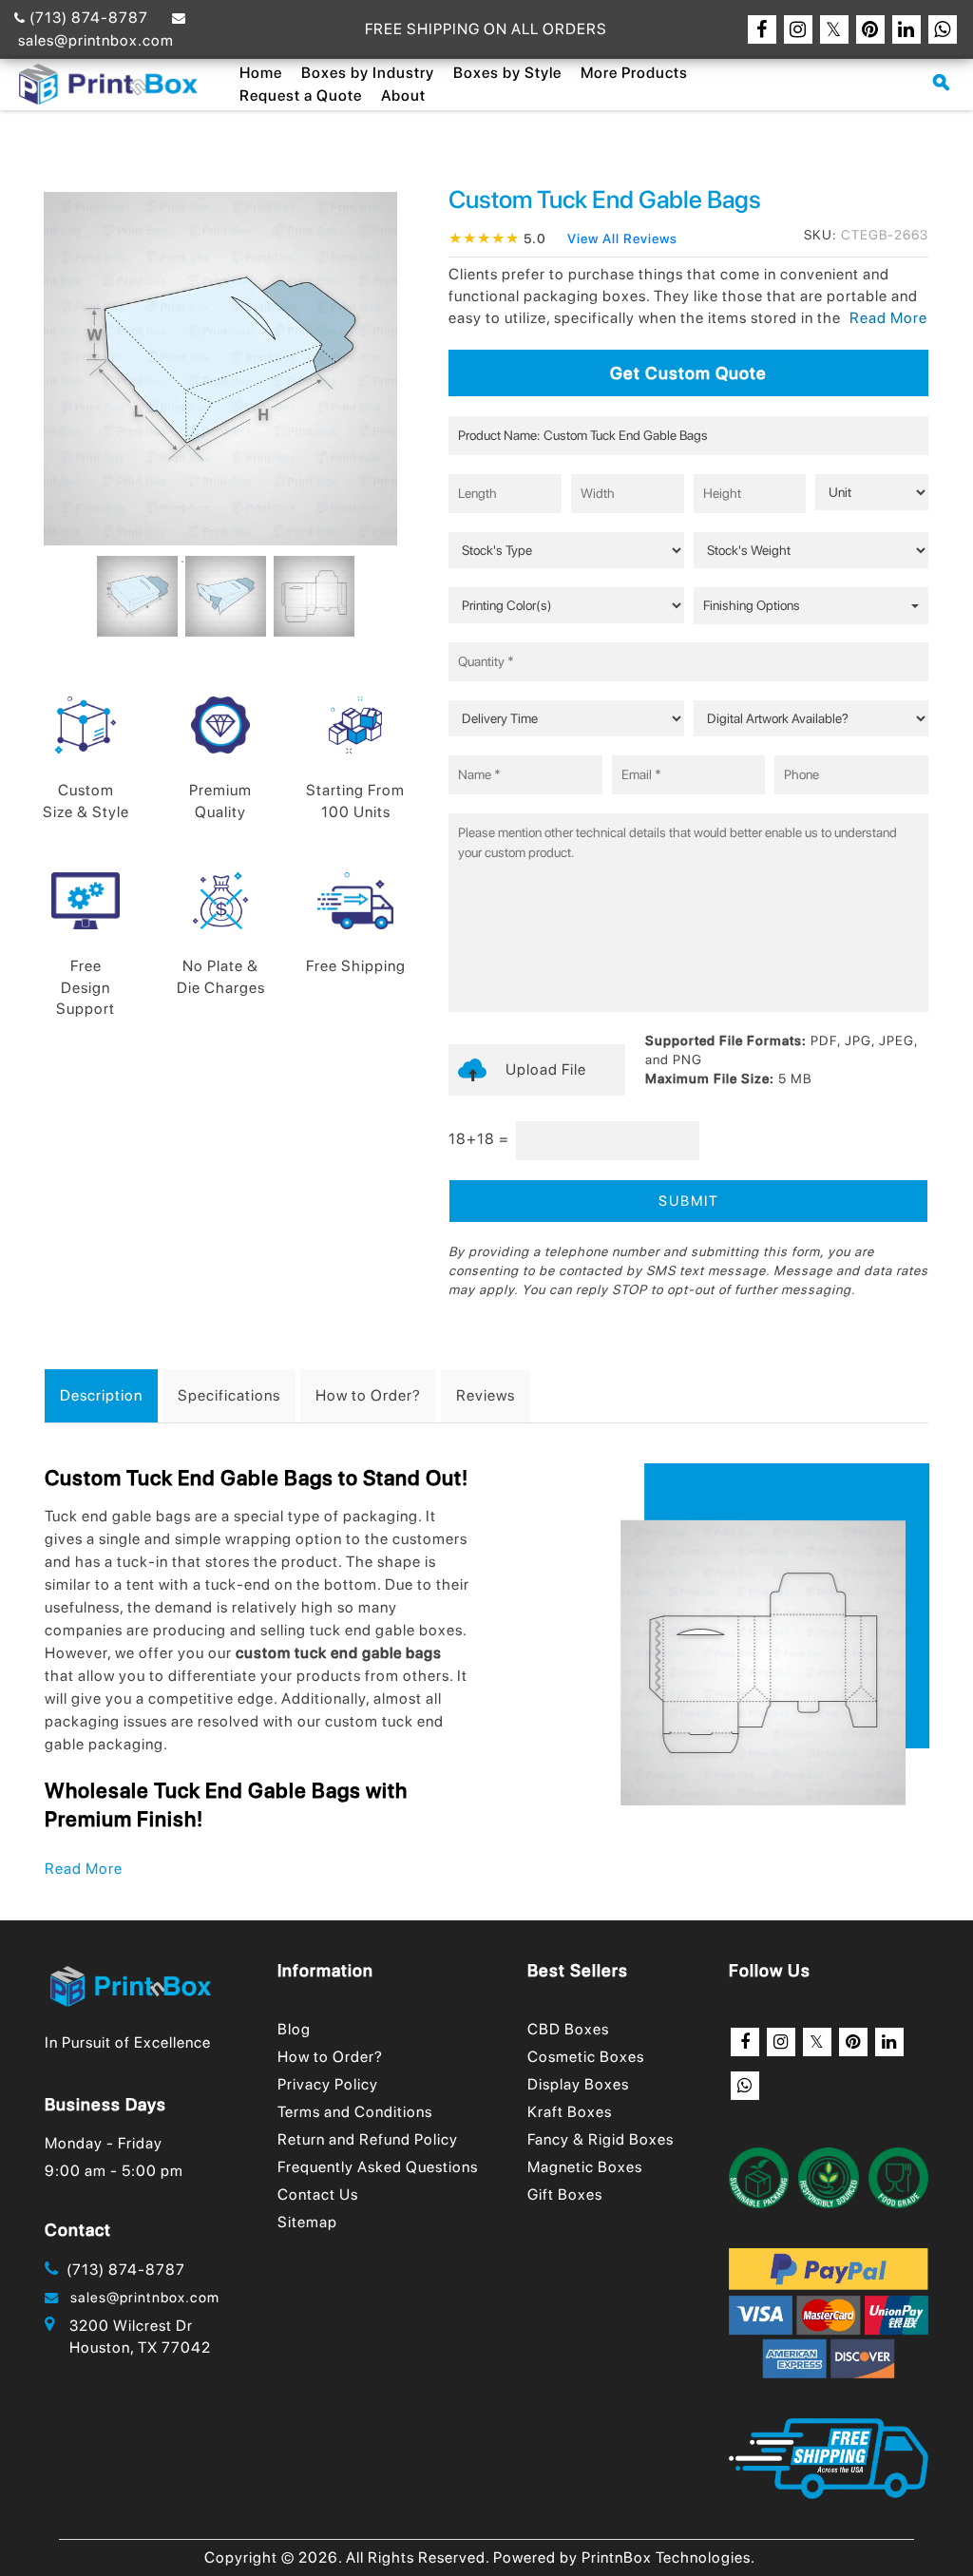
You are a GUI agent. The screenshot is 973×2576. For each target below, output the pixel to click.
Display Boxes (578, 2084)
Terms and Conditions (355, 2112)
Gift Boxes (565, 2194)
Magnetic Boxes (585, 2167)
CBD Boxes (568, 2029)
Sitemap (307, 2222)
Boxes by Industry (368, 73)
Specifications (229, 1395)
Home (261, 73)
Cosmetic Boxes (586, 2057)
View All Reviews (622, 239)
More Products (634, 73)
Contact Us (318, 2194)
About (403, 95)
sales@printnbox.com (139, 2298)
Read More (84, 1869)
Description (101, 1395)
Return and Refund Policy (368, 2139)
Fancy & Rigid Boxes (601, 2139)
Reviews (486, 1395)
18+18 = (479, 1139)
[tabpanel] (133, 596)
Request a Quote (301, 95)
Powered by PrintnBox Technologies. (624, 2557)
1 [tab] (182, 562)
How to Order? (368, 1395)
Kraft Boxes (570, 2112)
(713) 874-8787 (87, 18)
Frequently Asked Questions (378, 2167)
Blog (294, 2029)
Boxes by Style (507, 73)
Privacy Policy (328, 2084)
